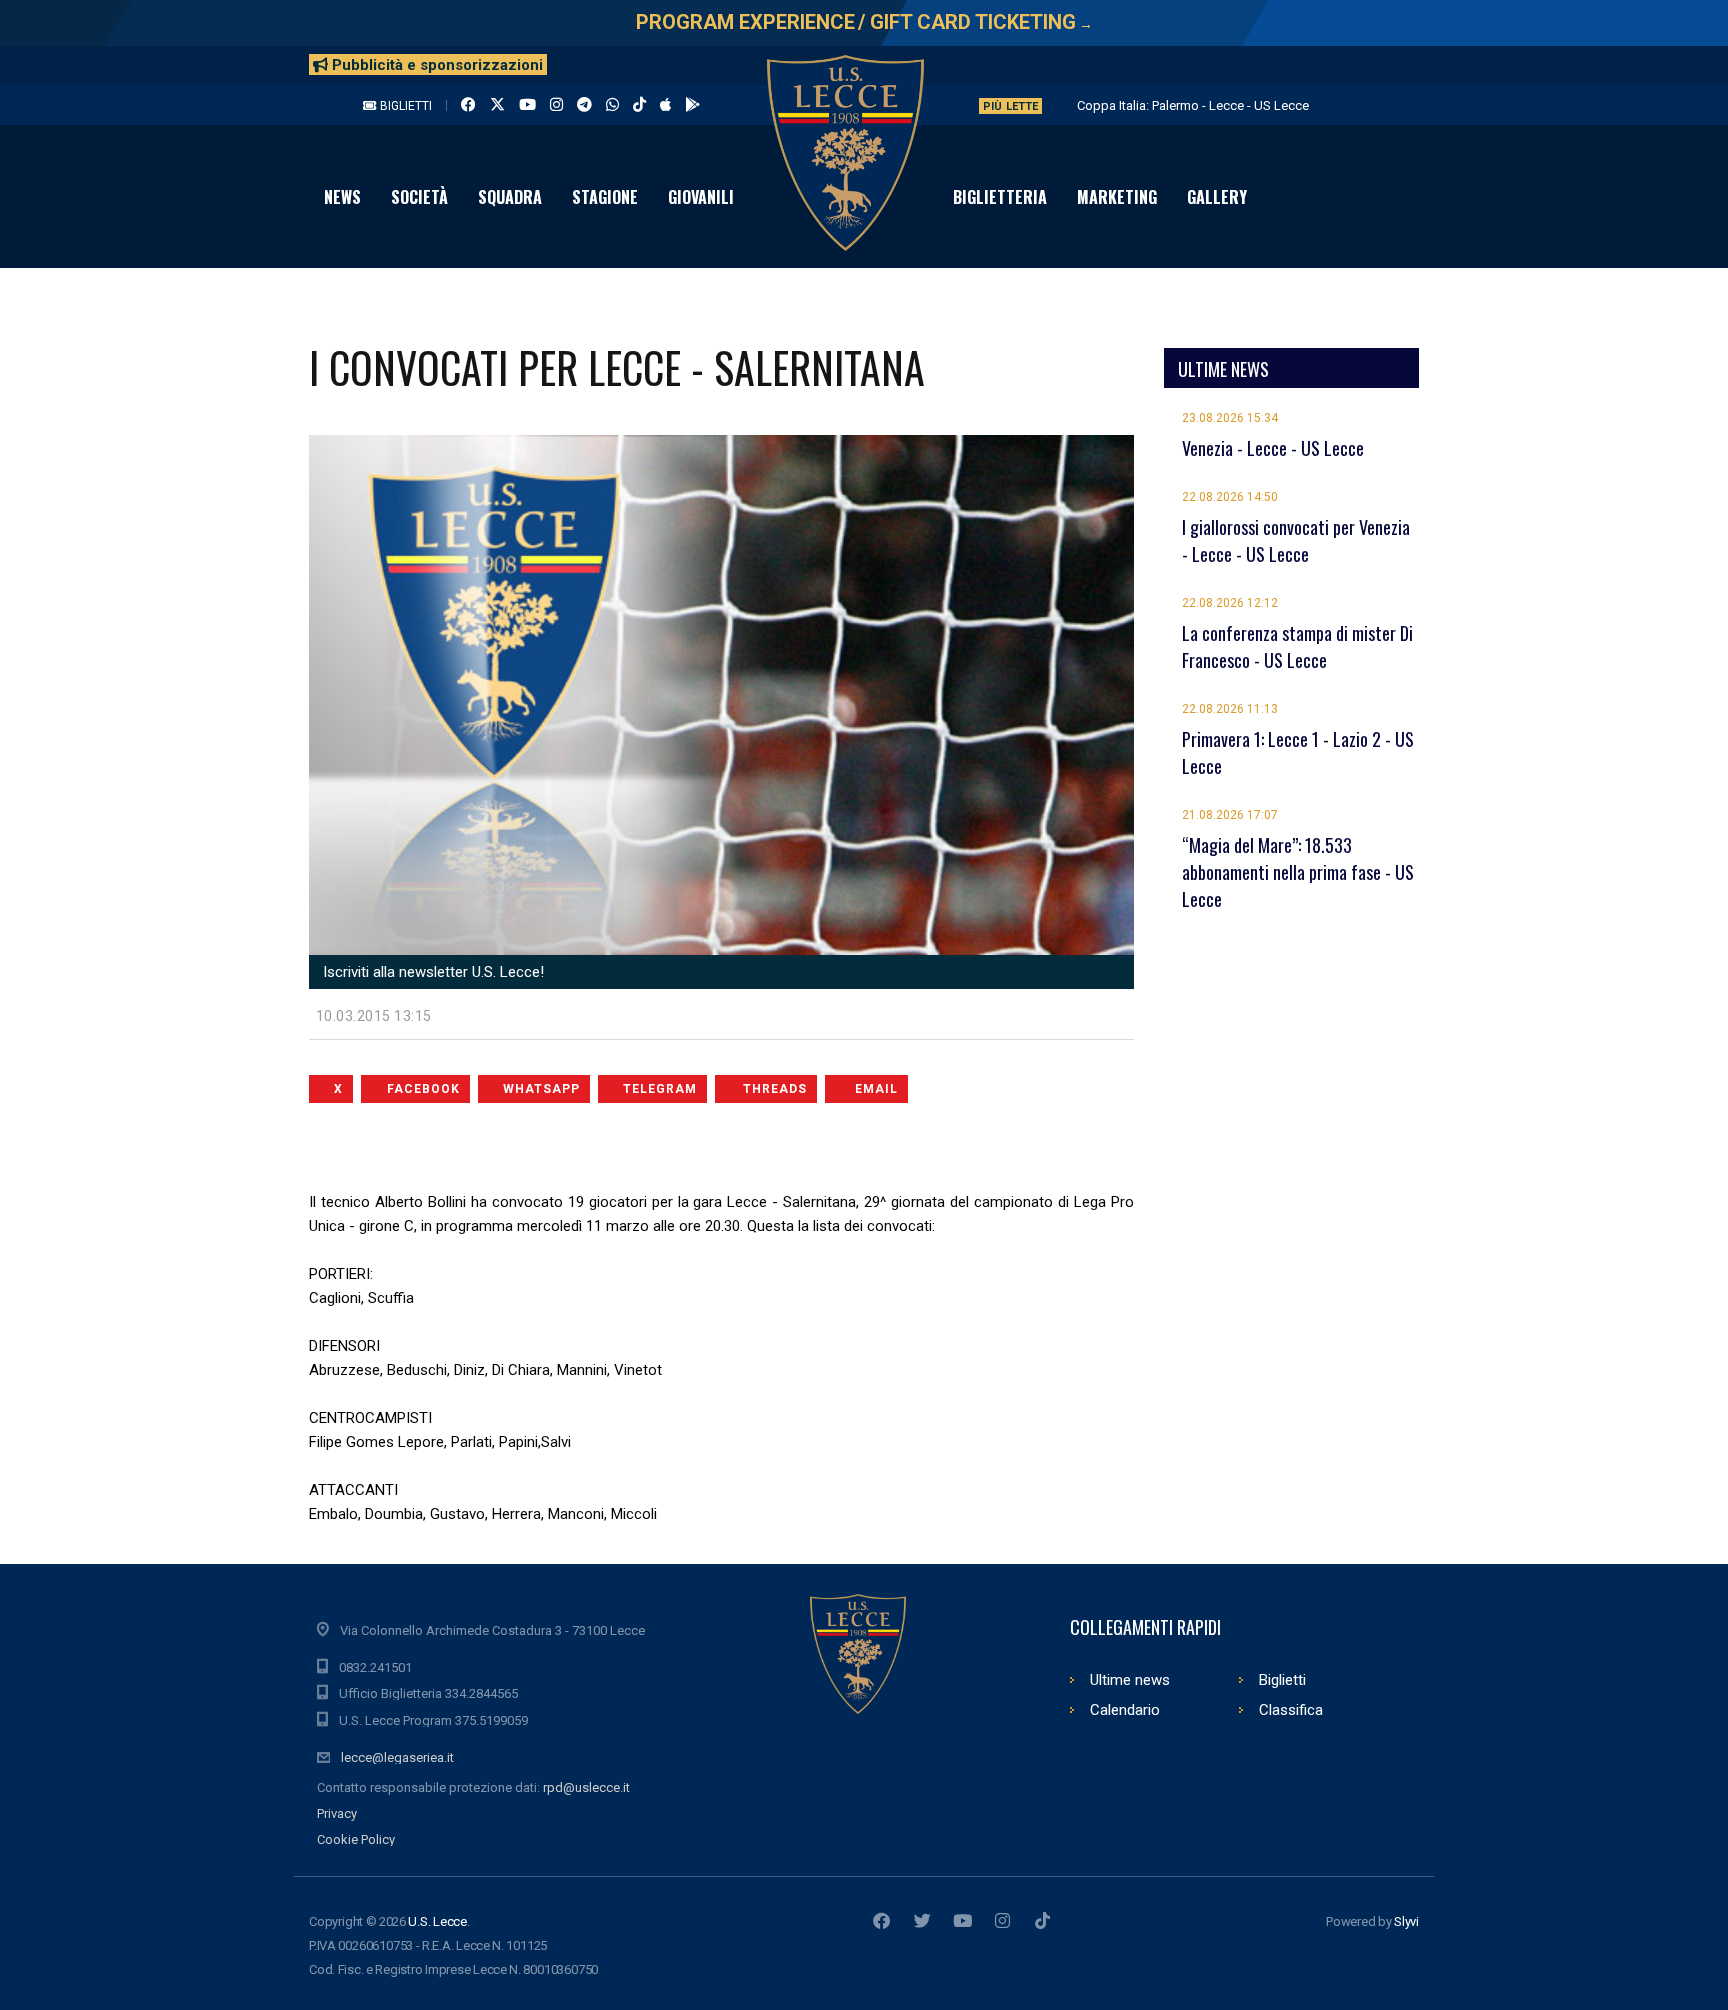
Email (876, 1089)
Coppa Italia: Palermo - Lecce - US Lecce (1193, 105)
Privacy (337, 1813)
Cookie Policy (356, 1839)
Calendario (1125, 1710)
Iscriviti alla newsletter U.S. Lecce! (431, 972)
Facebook (423, 1089)
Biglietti (404, 106)
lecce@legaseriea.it (397, 1757)
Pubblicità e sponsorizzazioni (435, 65)
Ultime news (1130, 1680)
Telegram (660, 1089)
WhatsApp (541, 1089)
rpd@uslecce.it (586, 1787)
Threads (775, 1089)
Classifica (1291, 1710)
